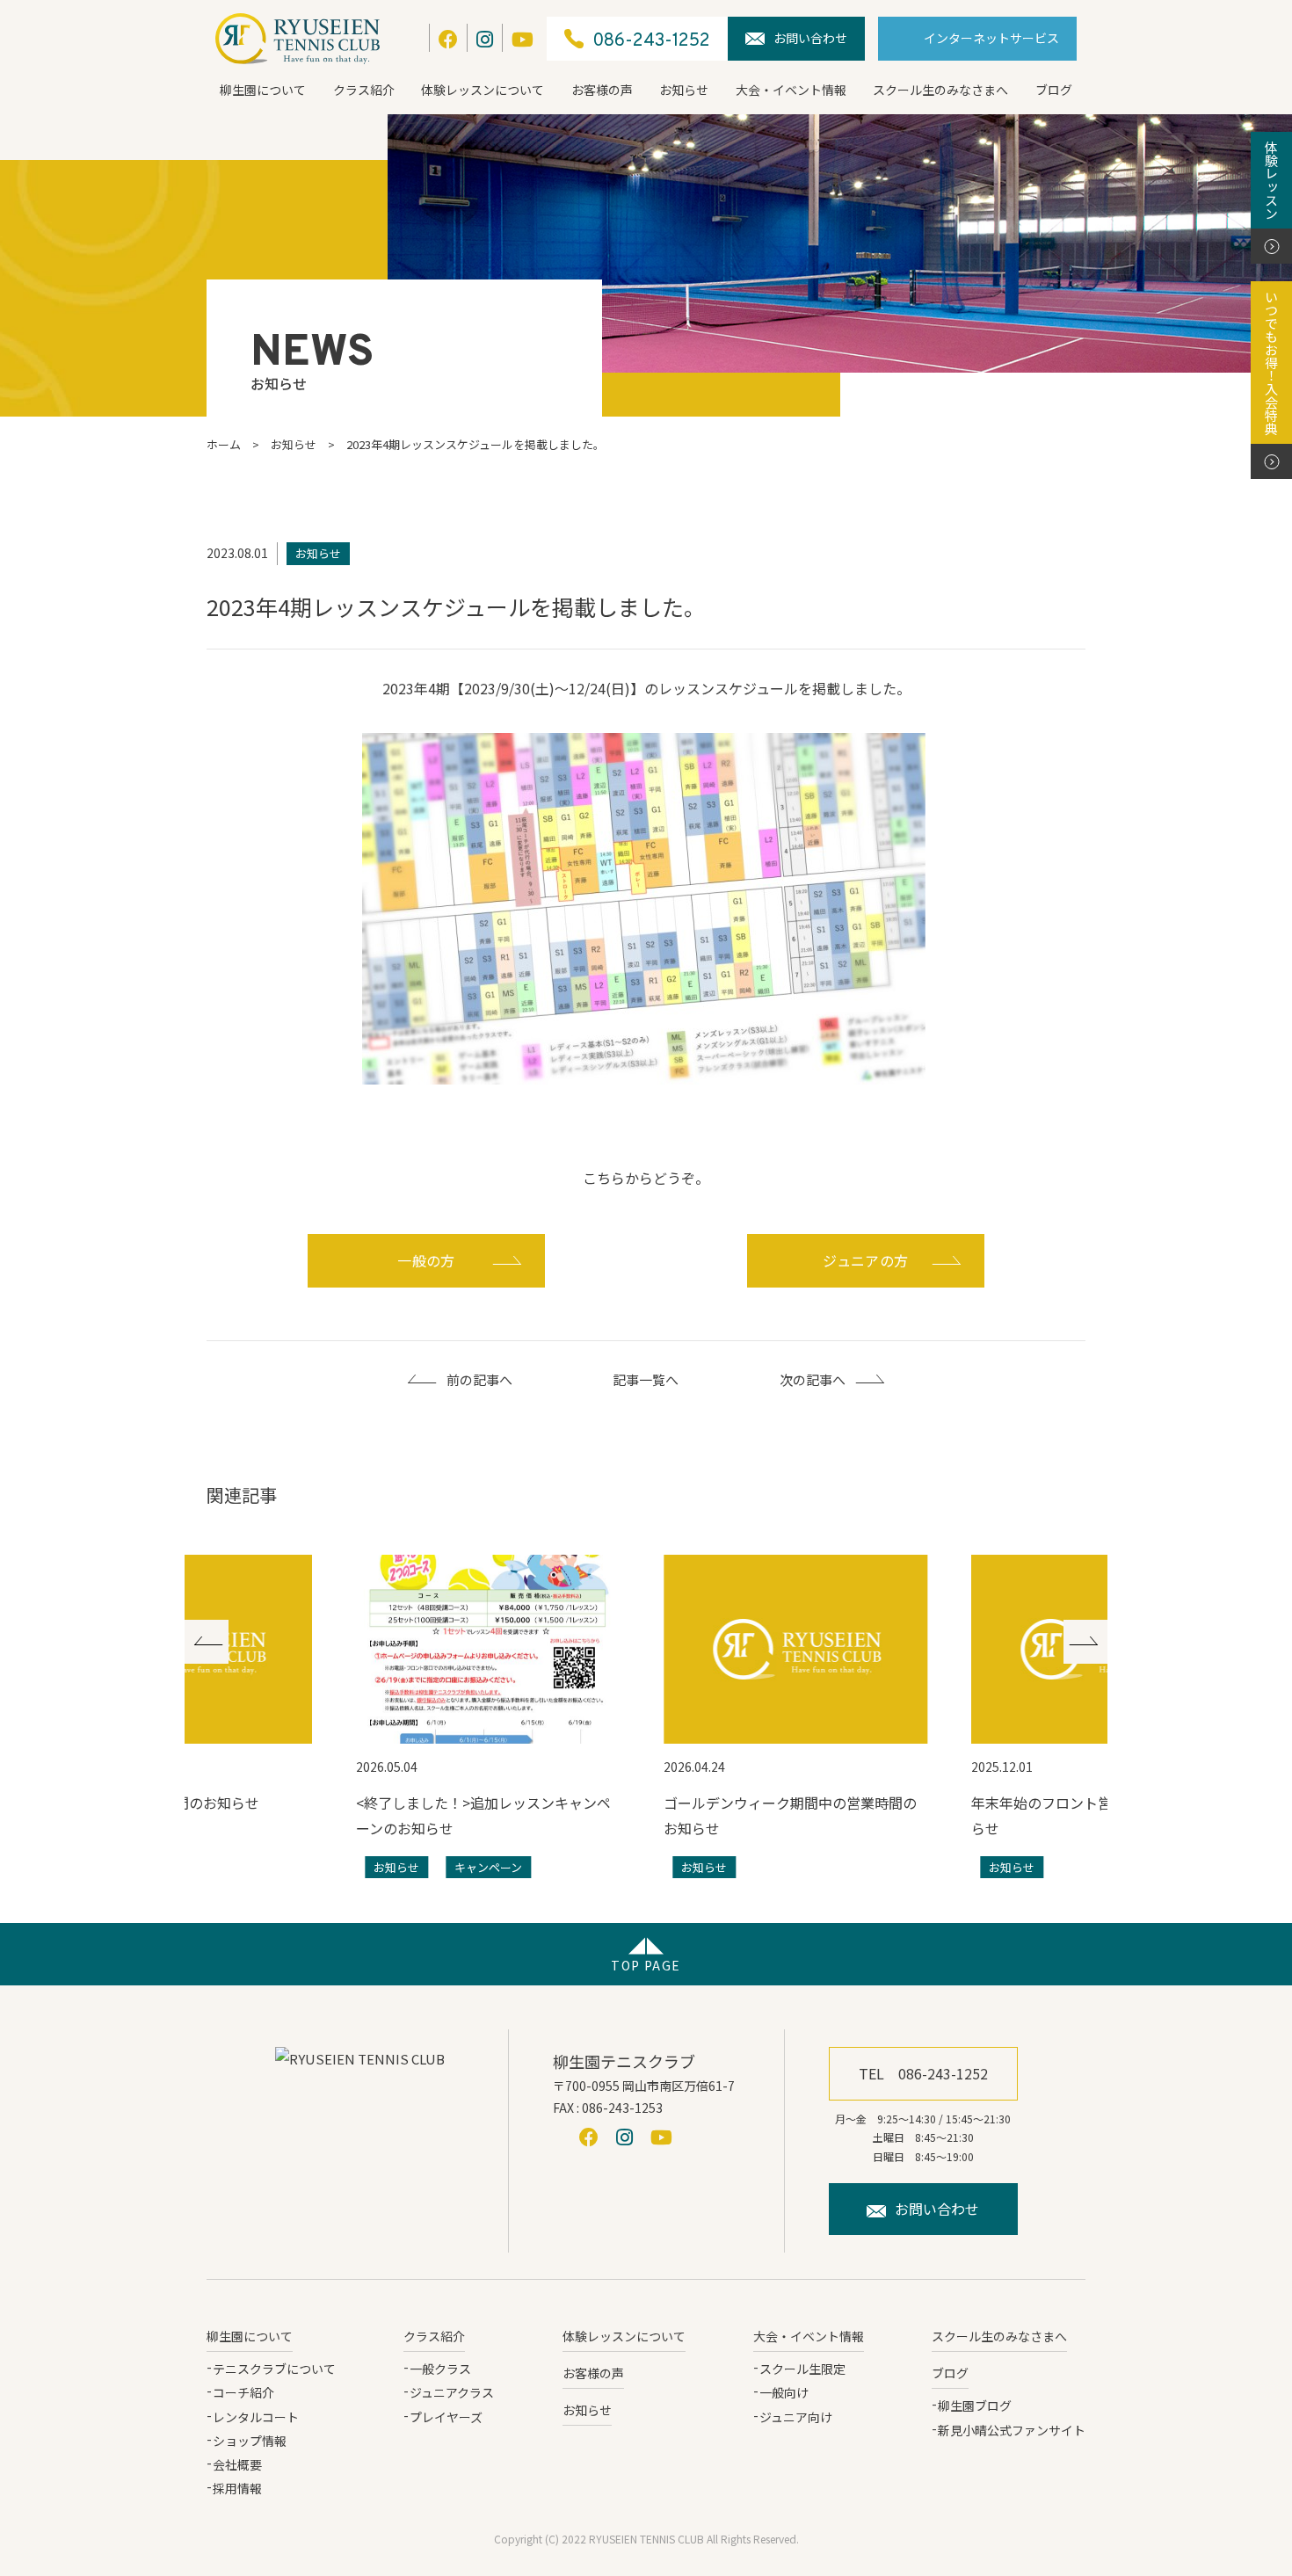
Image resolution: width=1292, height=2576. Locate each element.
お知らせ (684, 90)
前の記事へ (479, 1379)
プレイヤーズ (446, 2417)
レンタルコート (256, 2417)
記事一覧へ (646, 1379)
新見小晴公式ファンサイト (1012, 2430)
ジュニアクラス (452, 2392)
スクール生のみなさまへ (940, 90)
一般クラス (440, 2369)
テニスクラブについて (274, 2369)
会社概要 (237, 2464)
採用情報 (237, 2488)
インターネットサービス (991, 38)
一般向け (784, 2392)
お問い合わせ (810, 38)
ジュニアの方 (866, 1260)
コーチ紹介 (243, 2392)
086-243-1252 (651, 41)
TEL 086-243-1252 (923, 2073)
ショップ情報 (250, 2441)
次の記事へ (813, 1379)
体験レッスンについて (483, 90)
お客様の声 (602, 90)
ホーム (224, 444)
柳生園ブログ (975, 2405)
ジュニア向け (796, 2417)
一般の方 (426, 1260)
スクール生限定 (802, 2369)
